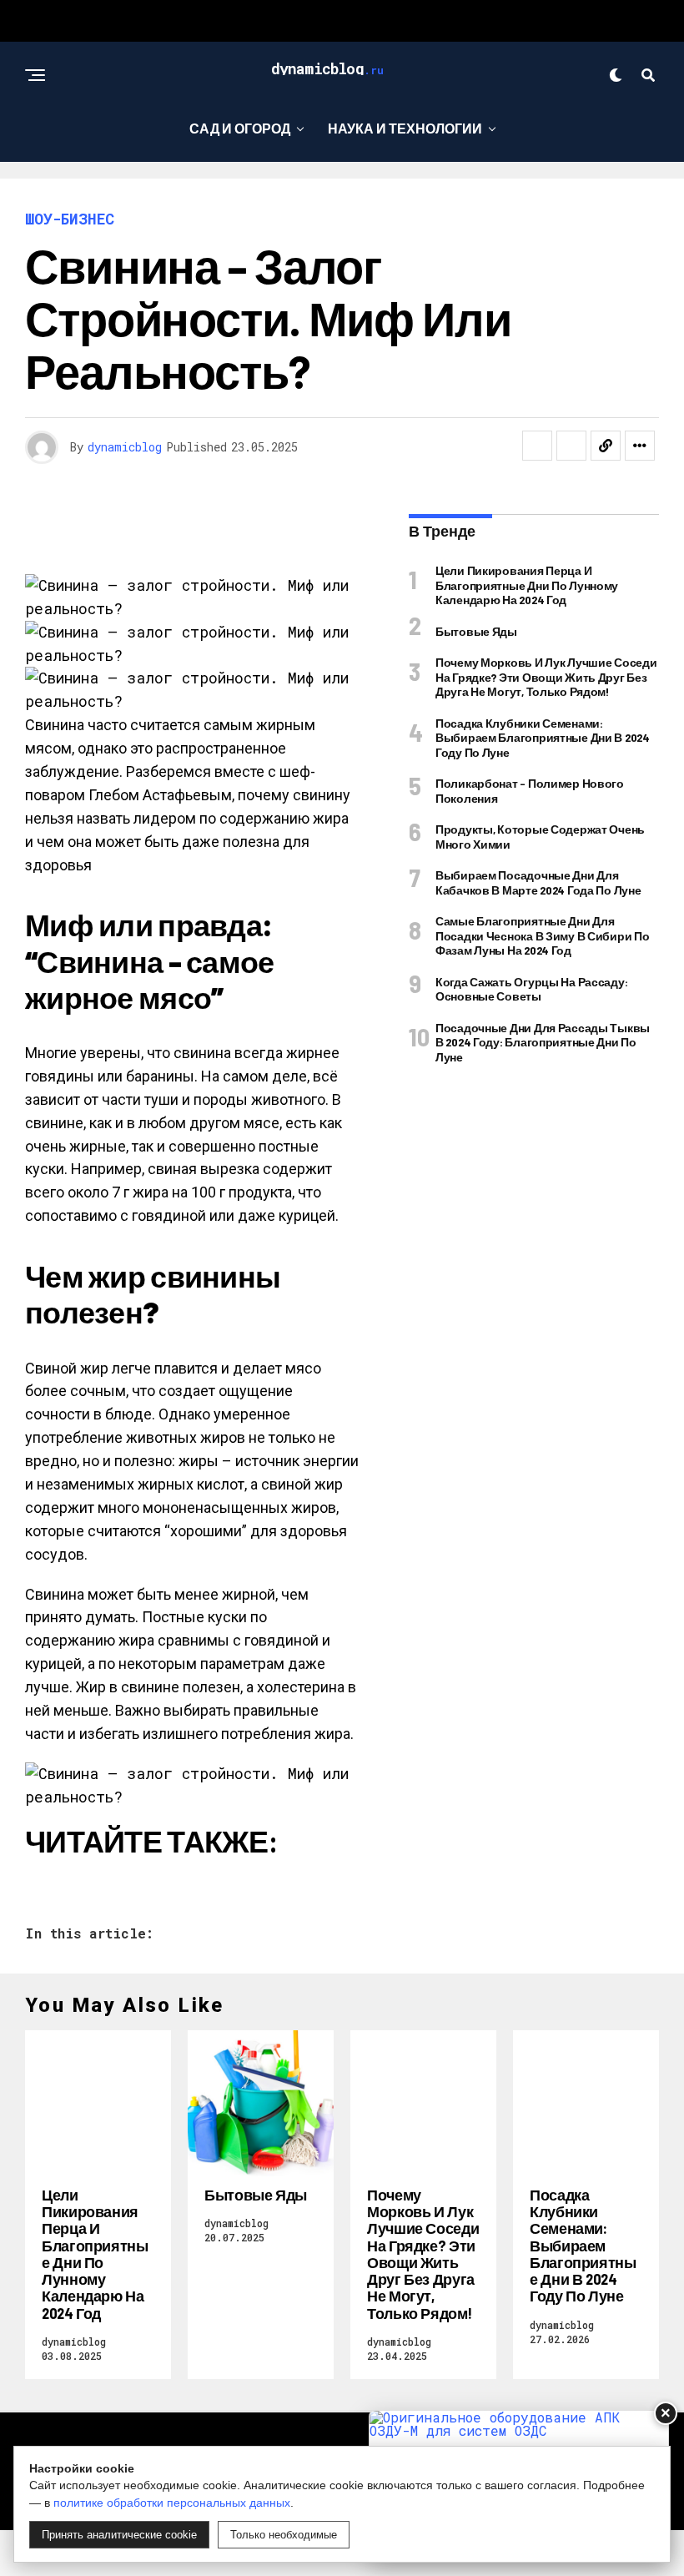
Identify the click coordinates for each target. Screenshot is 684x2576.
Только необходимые (284, 2535)
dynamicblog (125, 447)
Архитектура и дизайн (336, 197)
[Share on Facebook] (537, 446)
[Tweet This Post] (571, 446)
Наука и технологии (405, 128)
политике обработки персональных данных (172, 2503)
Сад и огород (240, 128)
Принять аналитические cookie (119, 2535)
